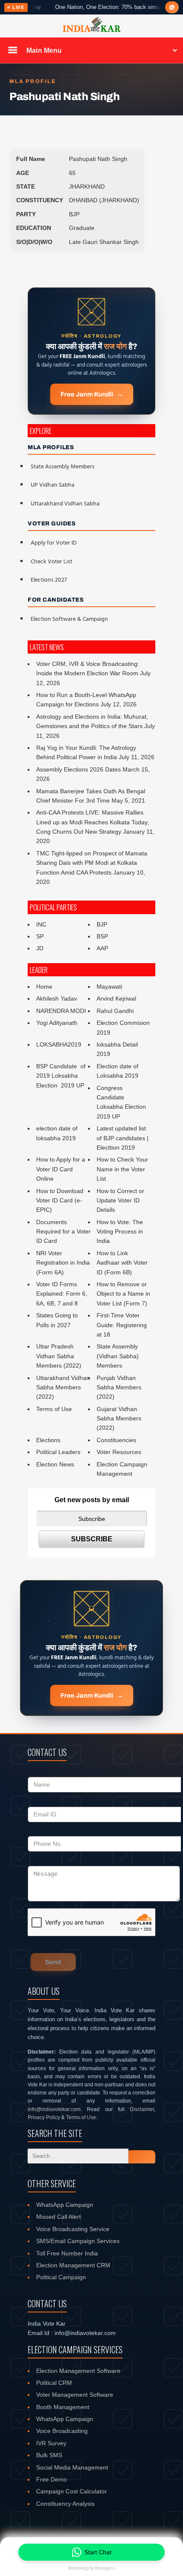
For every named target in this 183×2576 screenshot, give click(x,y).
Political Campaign (61, 2277)
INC (41, 924)
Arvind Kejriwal (116, 998)
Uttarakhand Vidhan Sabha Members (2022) (63, 1387)
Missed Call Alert (59, 2217)
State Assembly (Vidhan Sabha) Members (118, 1356)
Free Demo (51, 2479)
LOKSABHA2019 (59, 1044)
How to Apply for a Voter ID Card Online (61, 1169)
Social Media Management (72, 2467)
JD (40, 948)
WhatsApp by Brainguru (91, 2568)
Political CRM (54, 2383)
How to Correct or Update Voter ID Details (120, 1201)
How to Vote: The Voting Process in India (120, 1232)
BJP (102, 924)
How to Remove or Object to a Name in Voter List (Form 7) (123, 1294)
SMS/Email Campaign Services (78, 2241)
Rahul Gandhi (115, 1011)
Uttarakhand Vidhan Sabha (65, 504)
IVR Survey (51, 2443)
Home (44, 987)
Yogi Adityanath (57, 1023)
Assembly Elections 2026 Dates (79, 769)
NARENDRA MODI (61, 1011)
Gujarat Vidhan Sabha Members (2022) (119, 1419)
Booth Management (63, 2407)
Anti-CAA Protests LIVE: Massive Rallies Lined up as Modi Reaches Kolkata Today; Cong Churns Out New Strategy (93, 822)
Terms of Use (54, 1409)
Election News (55, 1464)
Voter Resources (119, 1452)
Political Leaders (58, 1452)
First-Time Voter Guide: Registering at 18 (122, 1325)
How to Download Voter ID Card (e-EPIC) (60, 1201)
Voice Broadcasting (62, 2431)
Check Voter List (51, 562)
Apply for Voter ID (54, 543)
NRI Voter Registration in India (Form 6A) (63, 1263)
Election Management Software (78, 2371)
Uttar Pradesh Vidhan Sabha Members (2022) (59, 1356)
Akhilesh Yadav (57, 998)
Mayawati (109, 987)
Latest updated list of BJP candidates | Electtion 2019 (123, 1138)
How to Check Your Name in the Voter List (122, 1169)
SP (40, 936)
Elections (48, 1440)
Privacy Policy (44, 2117)
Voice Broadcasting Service (73, 2229)
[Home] (91, 31)
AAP (102, 948)
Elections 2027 (49, 580)
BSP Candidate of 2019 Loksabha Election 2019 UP (62, 1076)
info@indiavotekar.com (54, 2109)
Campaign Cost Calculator (71, 2491)
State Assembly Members (63, 467)
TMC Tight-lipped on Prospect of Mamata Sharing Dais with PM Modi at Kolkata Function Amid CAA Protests (92, 863)
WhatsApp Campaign (65, 2205)
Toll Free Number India (67, 2253)
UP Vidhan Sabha (53, 485)
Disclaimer (142, 2109)
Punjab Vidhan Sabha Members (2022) (119, 1387)
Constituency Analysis (65, 2504)
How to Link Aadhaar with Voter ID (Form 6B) (122, 1263)
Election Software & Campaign (69, 619)
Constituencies (116, 1440)
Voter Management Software (75, 2395)
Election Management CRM (73, 2265)
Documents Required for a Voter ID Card (63, 1232)
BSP (102, 936)
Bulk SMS (49, 2455)
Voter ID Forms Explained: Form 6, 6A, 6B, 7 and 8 (62, 1294)
